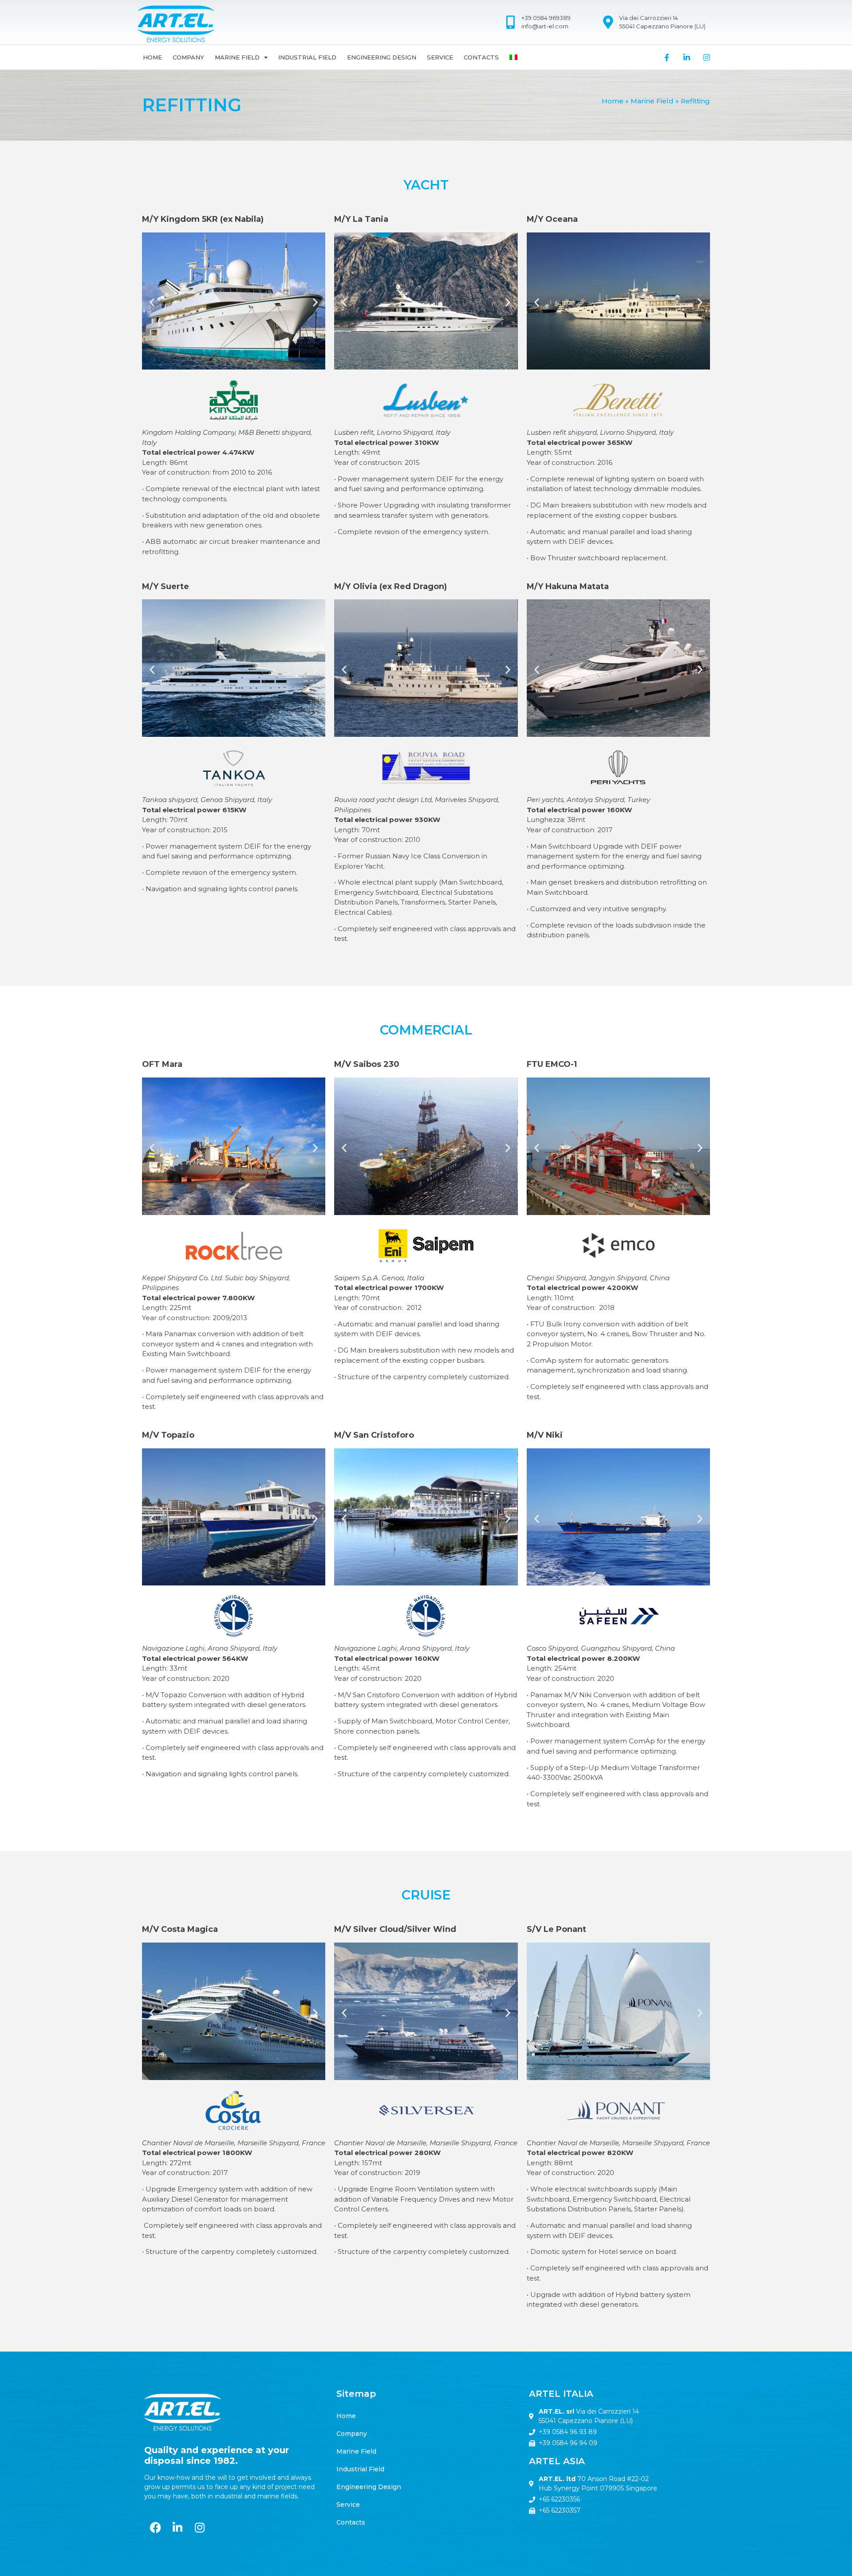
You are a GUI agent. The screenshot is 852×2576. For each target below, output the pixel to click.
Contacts (481, 57)
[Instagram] (707, 57)
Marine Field (237, 57)
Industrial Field (307, 57)
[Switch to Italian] (513, 57)
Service (440, 57)
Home (152, 57)
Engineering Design (382, 57)
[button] (152, 302)
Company (188, 57)
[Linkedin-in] (687, 57)
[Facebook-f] (667, 57)
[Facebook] (155, 2527)
